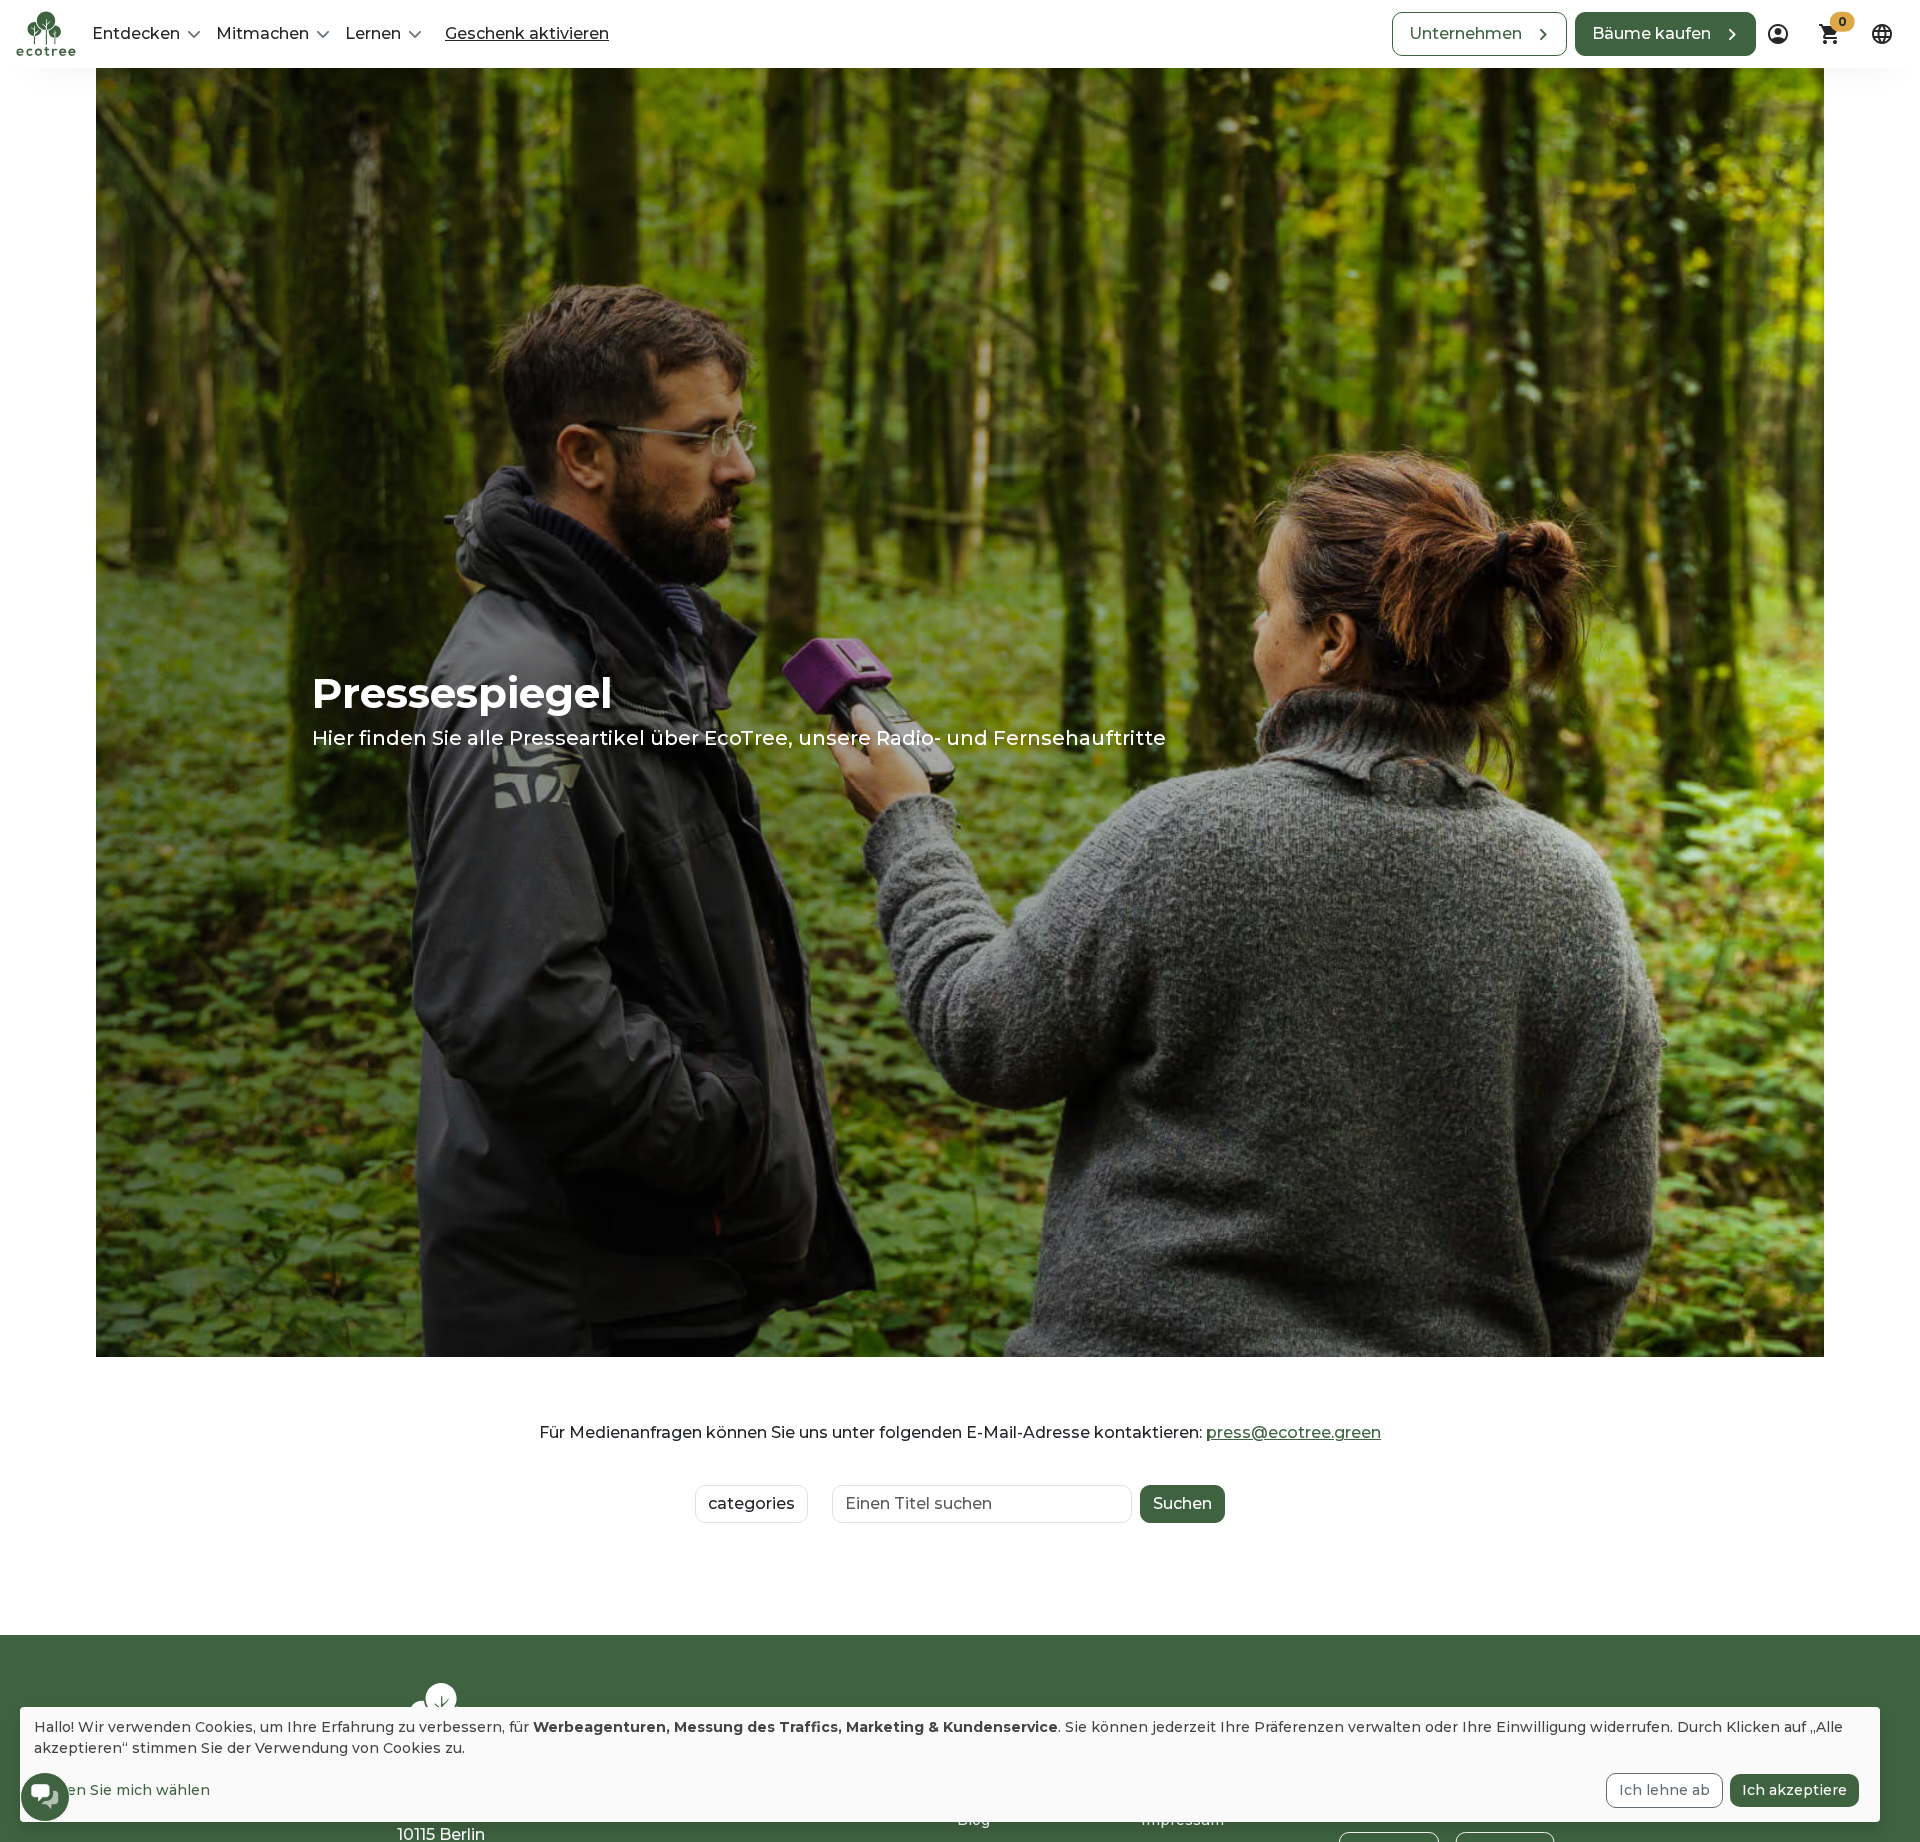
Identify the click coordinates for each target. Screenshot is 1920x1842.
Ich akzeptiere (1794, 1790)
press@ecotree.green (1293, 1432)
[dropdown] (1778, 34)
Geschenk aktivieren (527, 33)
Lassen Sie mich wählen (122, 1790)
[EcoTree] (46, 32)
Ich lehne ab (1664, 1790)
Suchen (1182, 1503)
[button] (1479, 34)
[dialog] (950, 1764)
